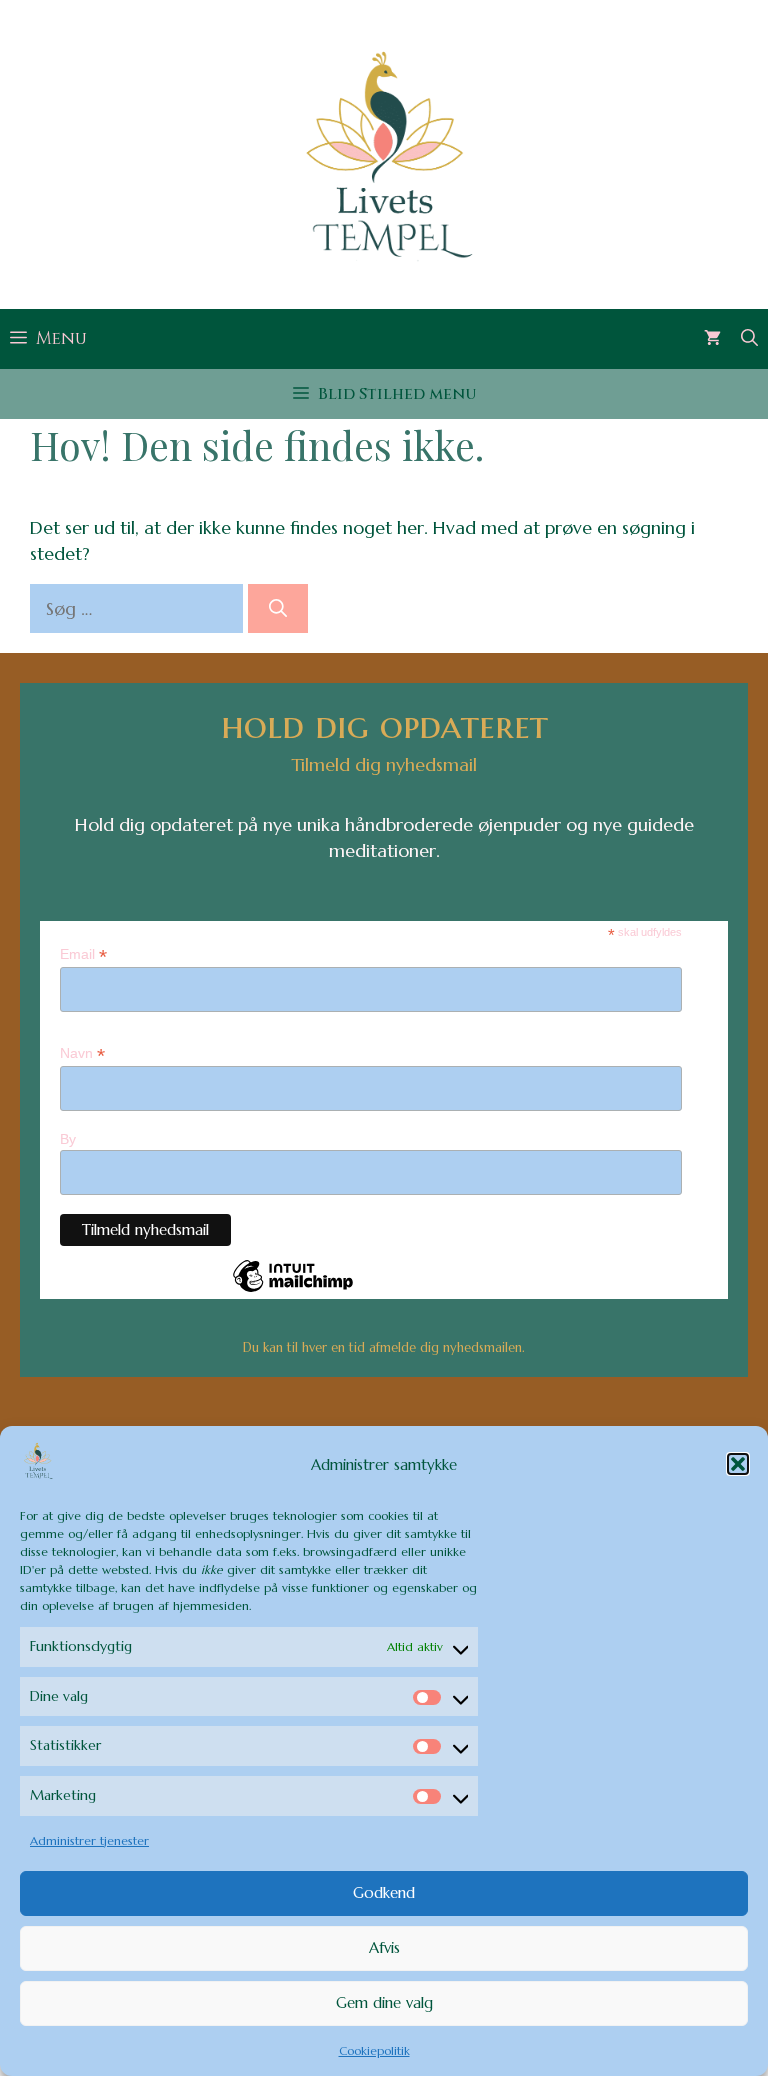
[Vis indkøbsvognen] (712, 339)
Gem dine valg (384, 2002)
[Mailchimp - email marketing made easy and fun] (293, 1291)
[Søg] (278, 608)
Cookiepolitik (374, 2050)
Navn (82, 1053)
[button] (738, 1464)
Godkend (384, 1892)
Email (83, 954)
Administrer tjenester (89, 1840)
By (68, 1139)
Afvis (384, 1947)
